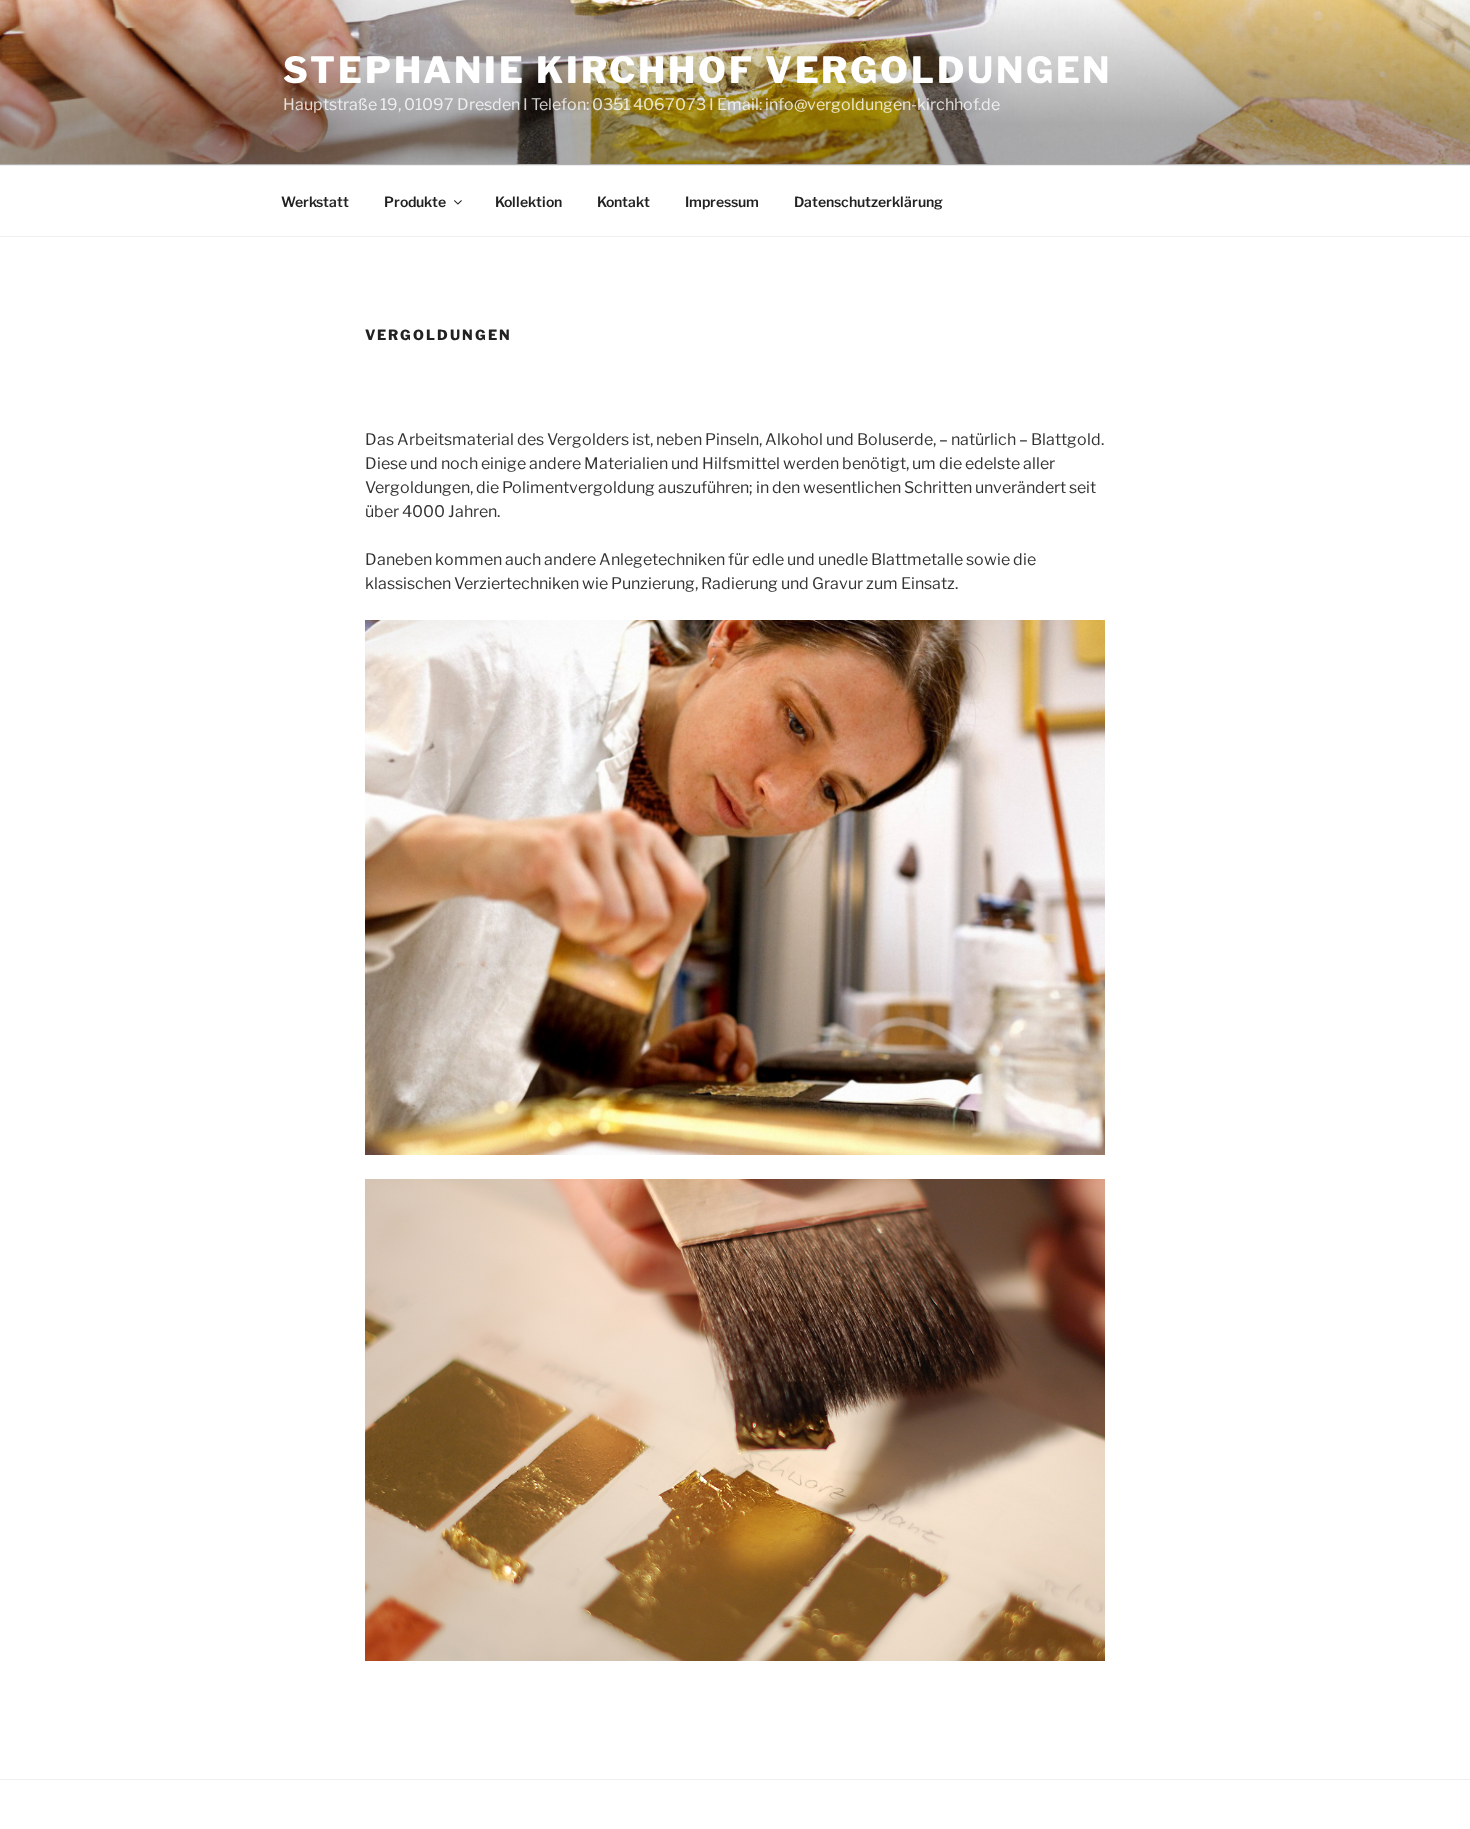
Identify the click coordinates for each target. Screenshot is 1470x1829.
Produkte (415, 201)
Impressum (722, 201)
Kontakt (623, 201)
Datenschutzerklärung (868, 201)
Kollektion (528, 201)
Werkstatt (315, 201)
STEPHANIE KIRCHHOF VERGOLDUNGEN (697, 70)
